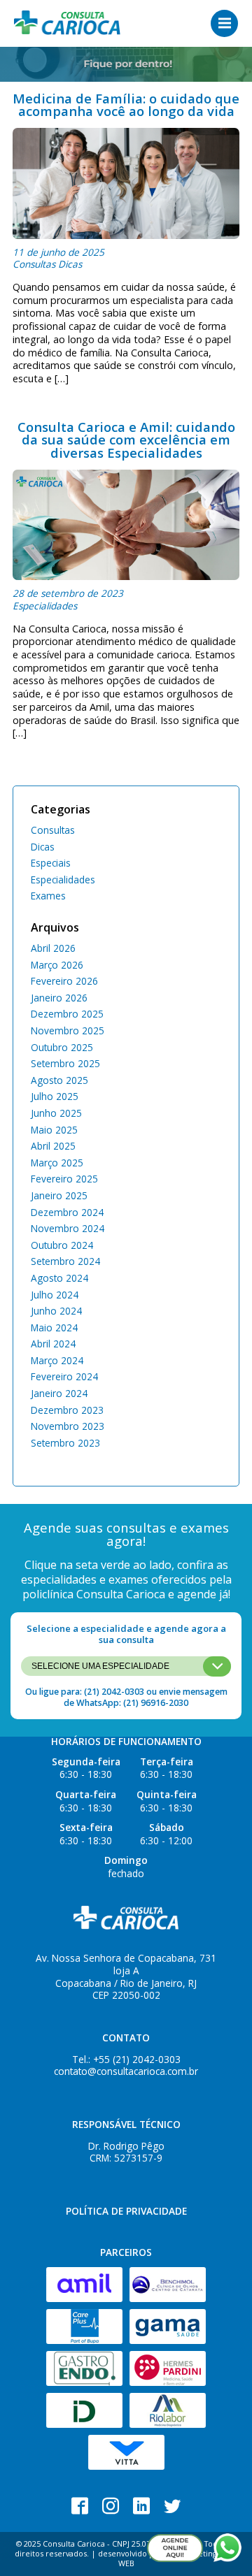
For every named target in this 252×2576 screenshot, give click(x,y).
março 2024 (57, 1360)
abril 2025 (53, 1146)
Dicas (70, 264)
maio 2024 (54, 1327)
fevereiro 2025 (64, 1179)
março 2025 (57, 1163)
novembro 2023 (68, 1426)
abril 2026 (53, 948)
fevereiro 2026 (64, 981)
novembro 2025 (68, 1030)
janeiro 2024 (59, 1393)
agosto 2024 (59, 1278)
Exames (48, 896)
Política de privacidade (126, 2211)
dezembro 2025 (67, 1014)
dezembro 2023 (67, 1410)
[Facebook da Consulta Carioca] (80, 2506)
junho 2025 (56, 1113)
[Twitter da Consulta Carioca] (172, 2506)
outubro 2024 (62, 1245)
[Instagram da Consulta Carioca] (111, 2506)
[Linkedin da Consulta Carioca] (141, 2506)
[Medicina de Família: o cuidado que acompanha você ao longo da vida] (126, 183)
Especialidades (45, 606)
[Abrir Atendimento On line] (175, 2548)
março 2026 (57, 965)
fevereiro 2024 (64, 1376)
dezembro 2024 (67, 1212)
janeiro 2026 (59, 998)
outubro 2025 (62, 1047)
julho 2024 (55, 1295)
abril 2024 (53, 1344)
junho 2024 (56, 1311)
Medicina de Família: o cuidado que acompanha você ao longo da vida (126, 104)
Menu (224, 23)
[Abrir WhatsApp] (227, 2548)
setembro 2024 (65, 1261)
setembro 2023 (65, 1443)
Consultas (34, 264)
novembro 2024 (68, 1228)
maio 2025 (54, 1130)
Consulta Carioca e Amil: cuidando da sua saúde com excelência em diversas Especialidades (126, 440)
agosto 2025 (59, 1080)
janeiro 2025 (59, 1195)
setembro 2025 (65, 1063)
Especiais (51, 863)
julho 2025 (55, 1096)
